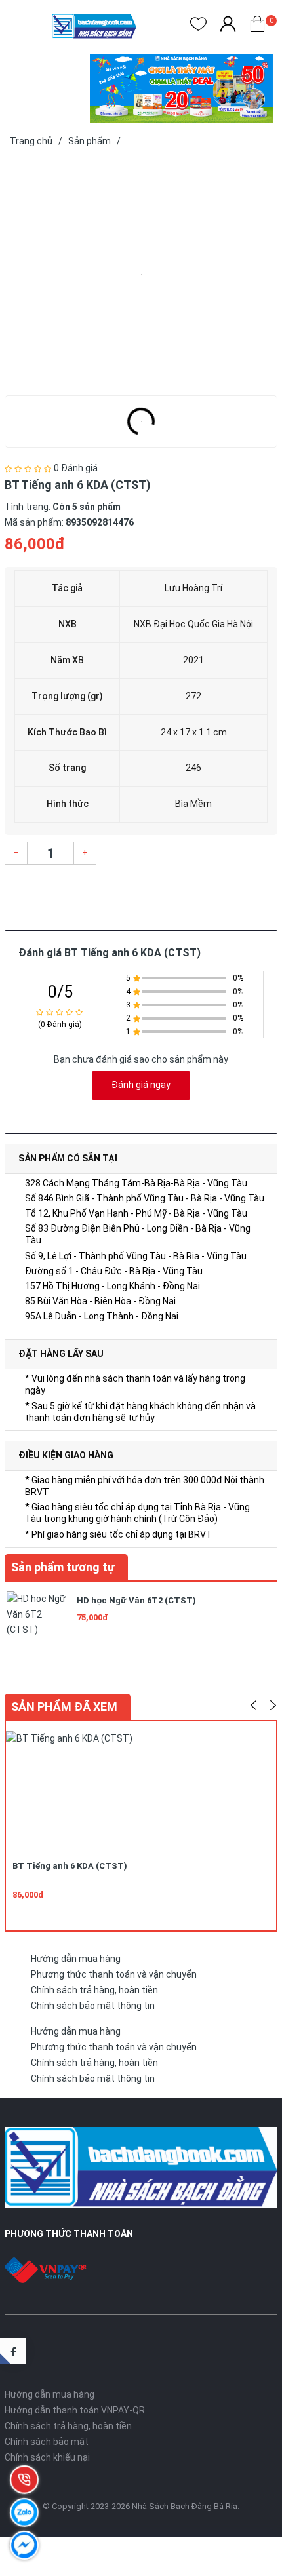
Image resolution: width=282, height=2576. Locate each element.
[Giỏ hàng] (257, 27)
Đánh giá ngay (141, 1085)
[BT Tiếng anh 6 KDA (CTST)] (141, 274)
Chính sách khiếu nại (47, 2457)
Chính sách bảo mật (47, 2442)
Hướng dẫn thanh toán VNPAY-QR (75, 2410)
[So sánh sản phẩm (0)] (228, 27)
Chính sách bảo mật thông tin (93, 2006)
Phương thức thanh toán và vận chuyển (114, 1974)
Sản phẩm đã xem (64, 1707)
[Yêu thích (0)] (198, 27)
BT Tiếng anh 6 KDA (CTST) (70, 1866)
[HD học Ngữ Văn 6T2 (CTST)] (37, 1621)
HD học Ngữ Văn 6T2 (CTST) (136, 1600)
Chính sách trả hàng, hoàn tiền (94, 1990)
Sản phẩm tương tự (63, 1567)
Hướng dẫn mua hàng (76, 1959)
